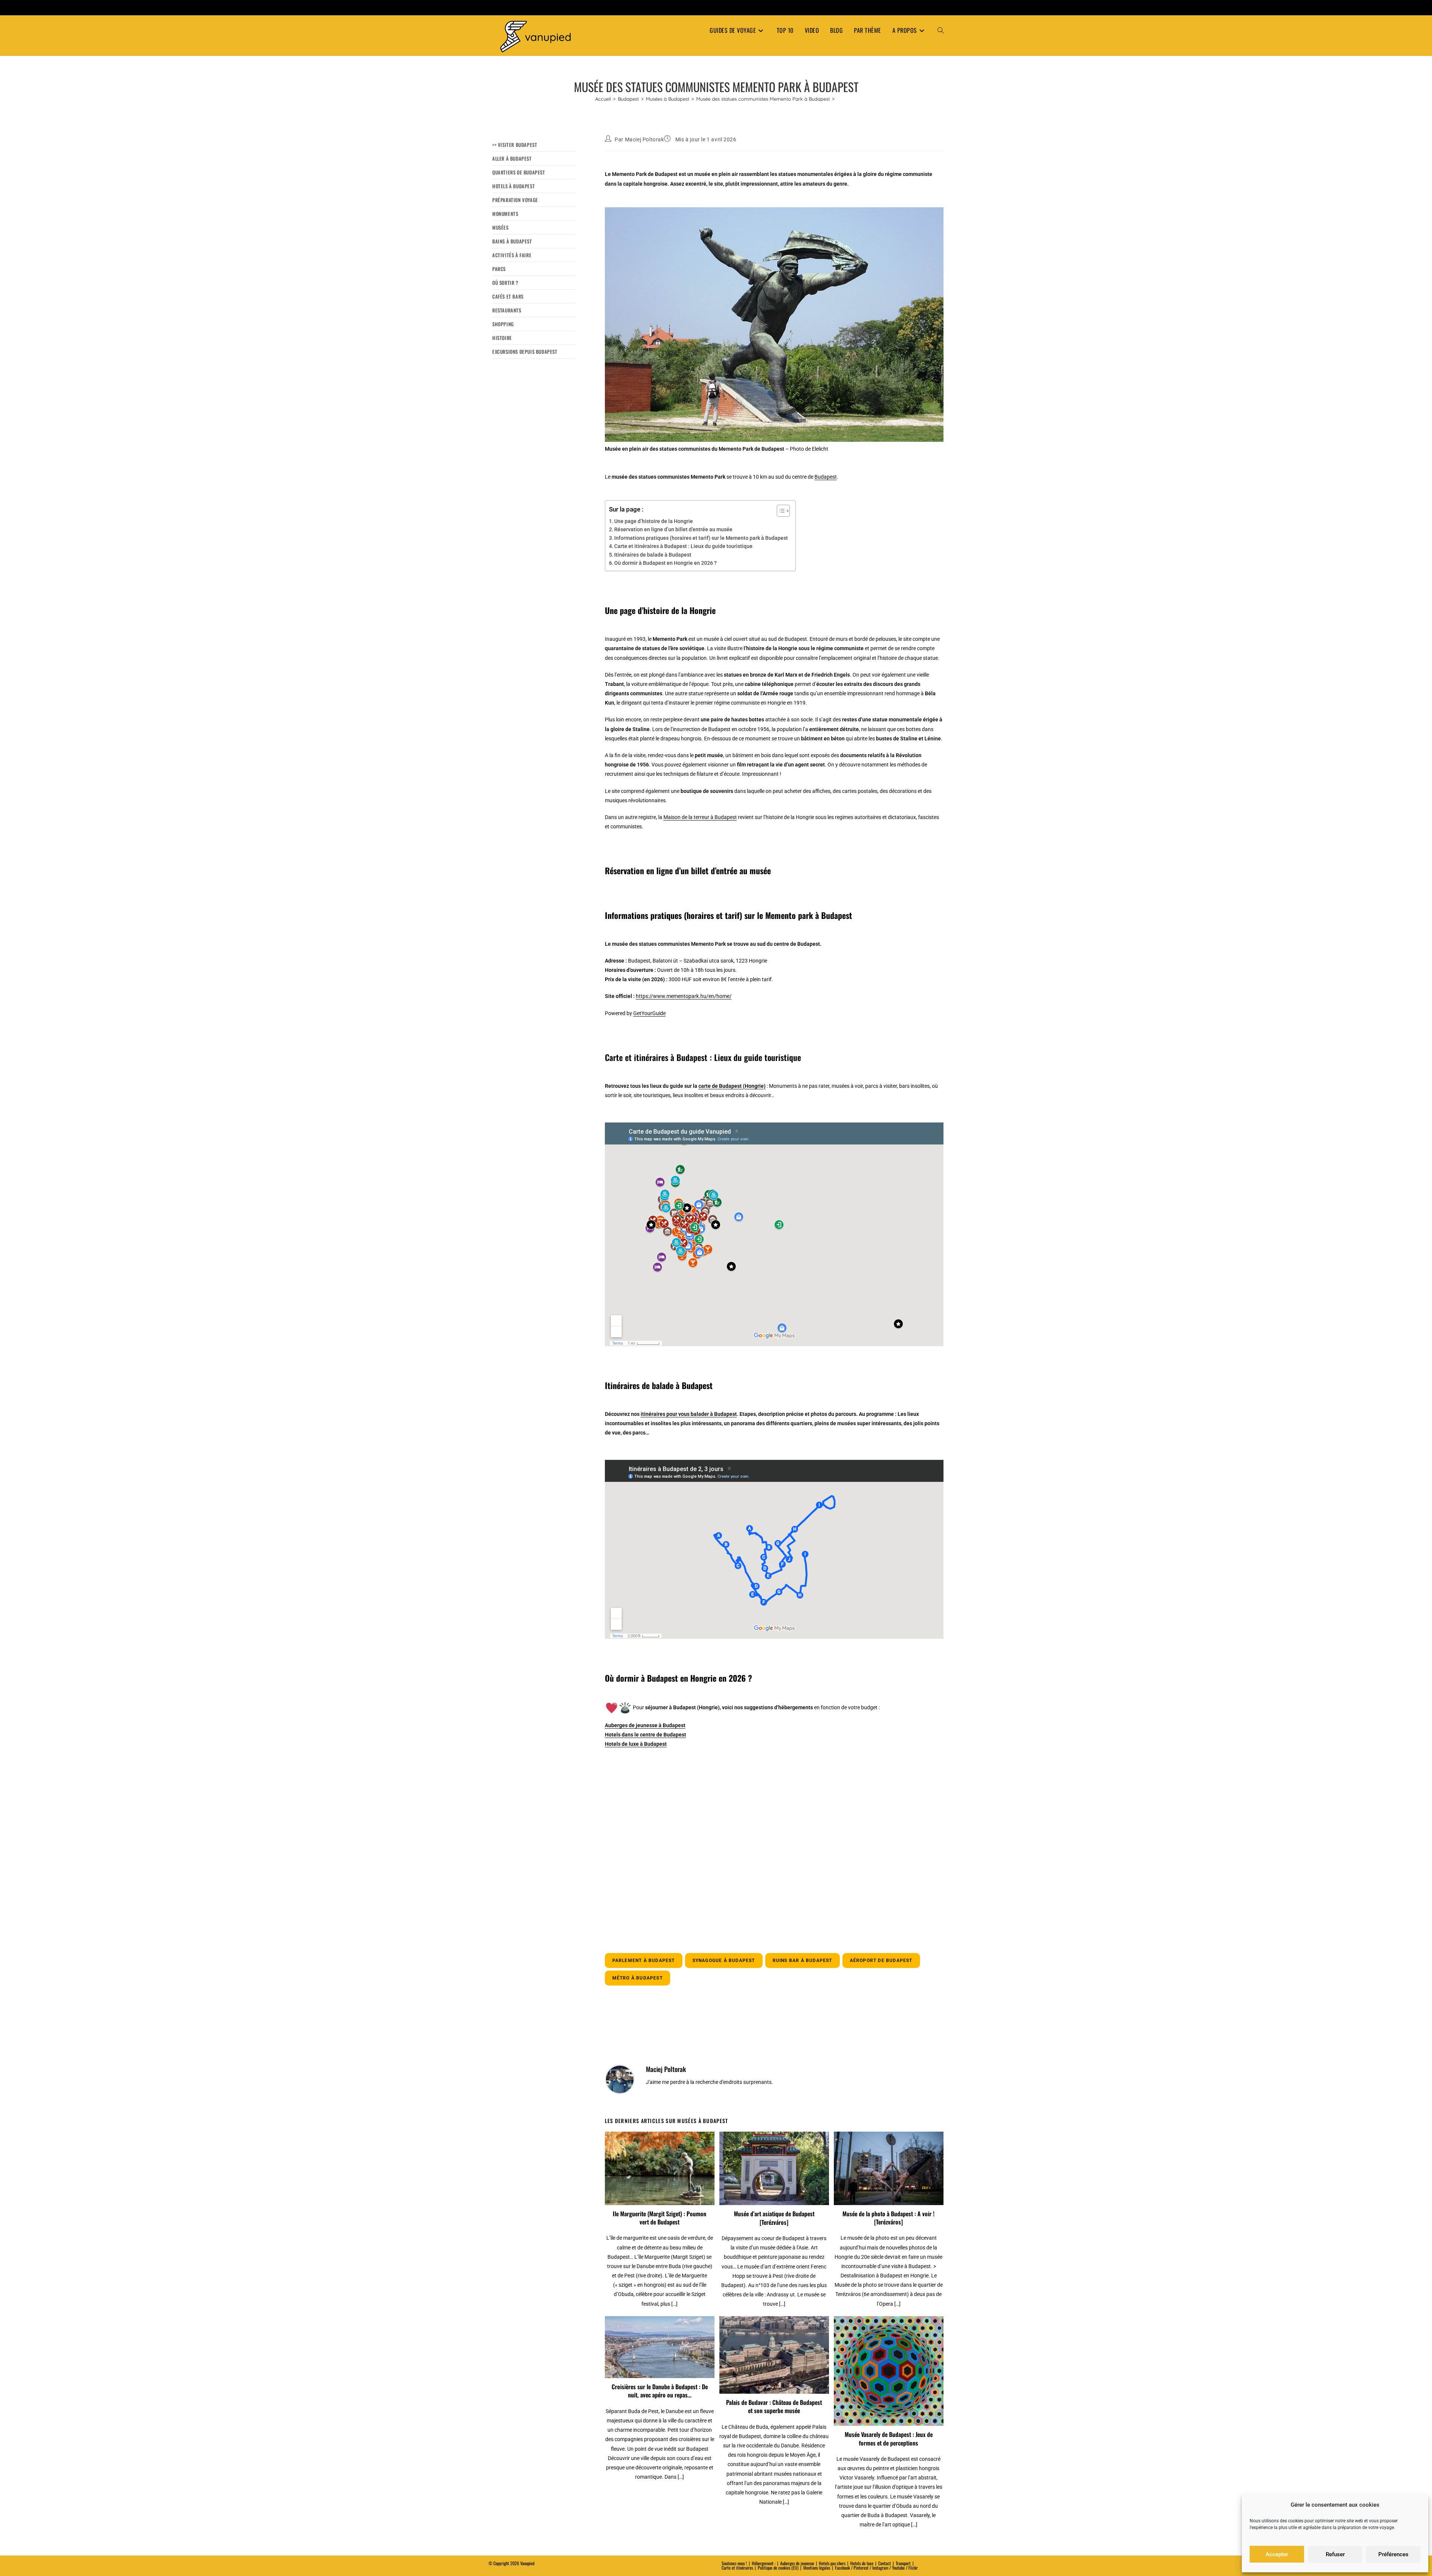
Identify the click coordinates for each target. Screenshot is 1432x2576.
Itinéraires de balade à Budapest (653, 555)
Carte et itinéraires (737, 2568)
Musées (500, 227)
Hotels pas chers (832, 2563)
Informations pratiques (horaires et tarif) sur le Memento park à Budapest (701, 538)
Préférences (1393, 2554)
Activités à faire (512, 255)
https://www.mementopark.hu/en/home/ (684, 996)
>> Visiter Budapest (515, 145)
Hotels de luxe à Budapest (636, 1744)
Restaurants (507, 310)
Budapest (826, 477)
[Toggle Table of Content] (780, 511)
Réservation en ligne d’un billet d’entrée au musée (673, 529)
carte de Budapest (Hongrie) (732, 1086)
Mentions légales (817, 2568)
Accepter (1277, 2554)
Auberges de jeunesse (797, 2563)
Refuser (1335, 2554)
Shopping (503, 324)
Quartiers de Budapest (519, 172)
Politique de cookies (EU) (778, 2568)
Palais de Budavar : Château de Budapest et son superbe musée (774, 2407)
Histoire (502, 338)
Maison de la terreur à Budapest (700, 817)
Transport (903, 2563)
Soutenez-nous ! (734, 2563)
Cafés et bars (508, 296)
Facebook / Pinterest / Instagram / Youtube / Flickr (876, 2568)
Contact (885, 2563)
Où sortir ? (505, 283)
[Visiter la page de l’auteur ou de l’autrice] (620, 2079)
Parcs (499, 269)
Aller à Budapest (512, 158)
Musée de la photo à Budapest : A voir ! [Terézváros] (888, 2218)
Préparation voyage (515, 200)
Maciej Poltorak (645, 139)
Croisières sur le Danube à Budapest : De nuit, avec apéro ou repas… (660, 2391)
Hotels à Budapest (514, 186)
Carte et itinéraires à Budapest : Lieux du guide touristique (683, 546)
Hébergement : (764, 2563)
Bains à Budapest (512, 241)
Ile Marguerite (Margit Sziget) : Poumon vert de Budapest (660, 2218)
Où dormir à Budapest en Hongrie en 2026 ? (665, 563)
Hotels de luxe (862, 2563)
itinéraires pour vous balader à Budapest (689, 1414)
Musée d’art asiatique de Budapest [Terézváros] (774, 2218)
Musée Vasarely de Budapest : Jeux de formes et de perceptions (889, 2439)
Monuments (505, 214)
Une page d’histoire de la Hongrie (654, 521)
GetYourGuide (649, 1013)
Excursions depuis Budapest (525, 352)
